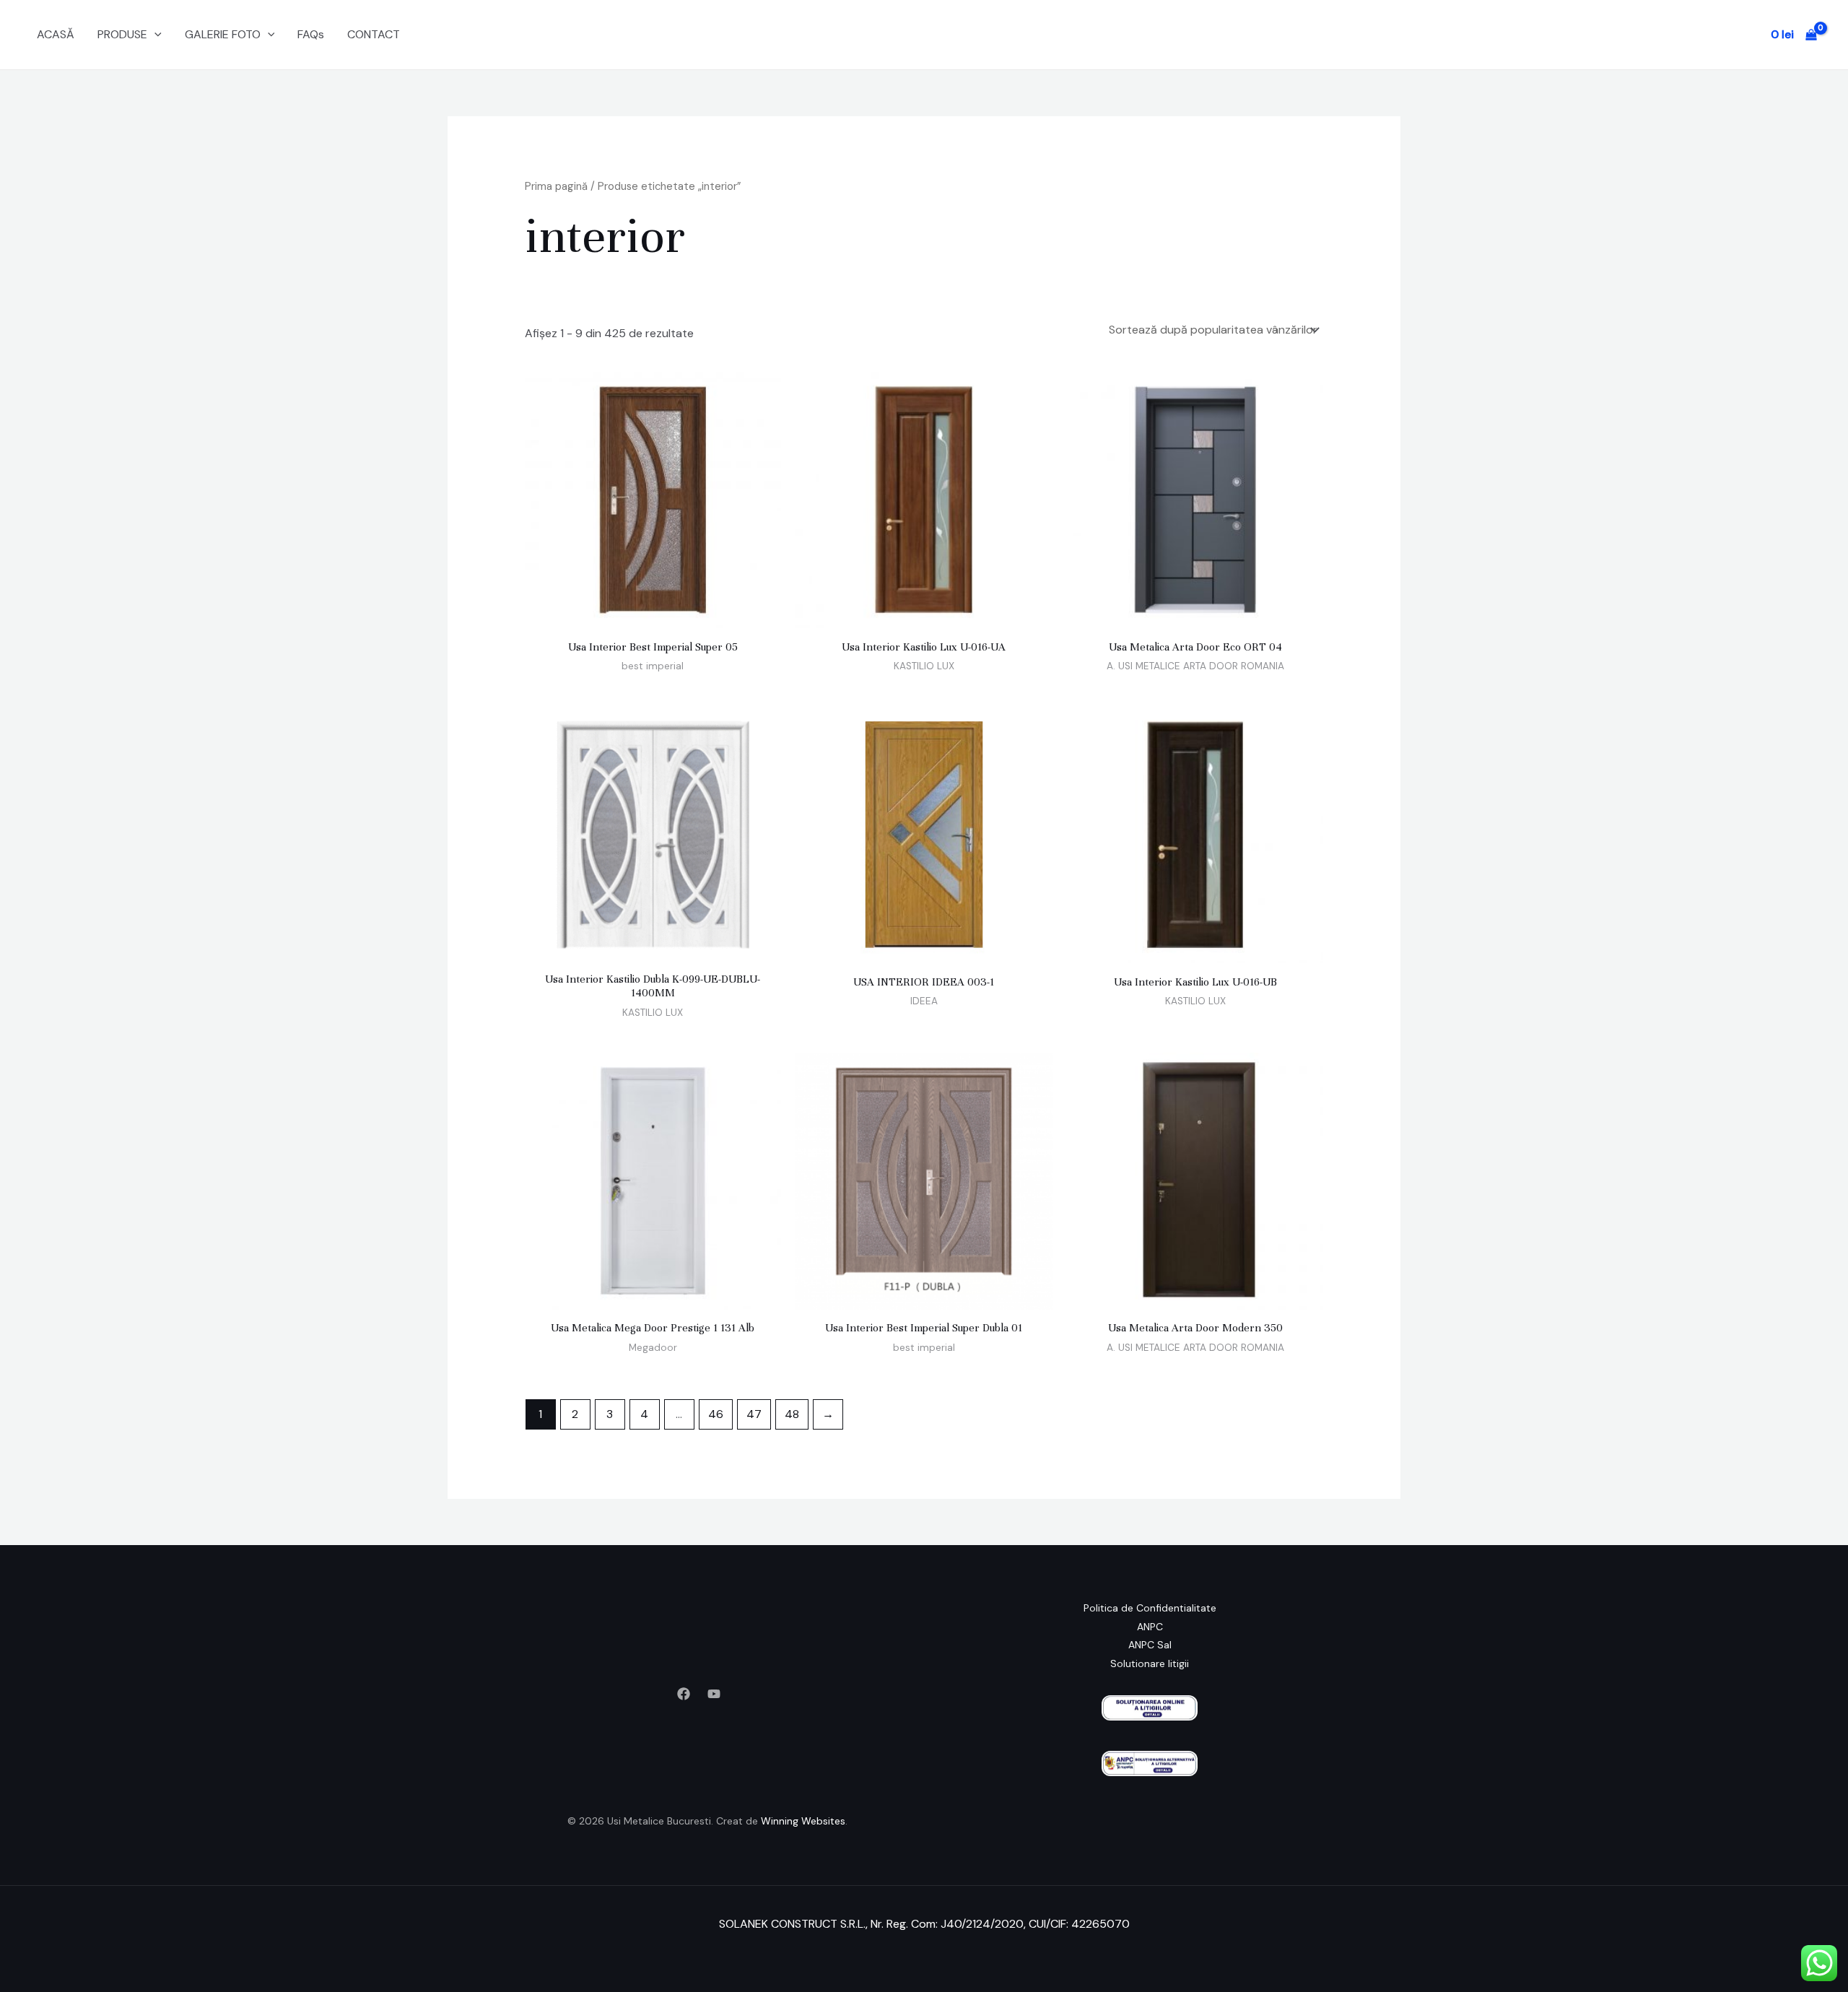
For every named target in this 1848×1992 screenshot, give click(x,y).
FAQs (311, 34)
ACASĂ (56, 34)
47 (754, 1414)
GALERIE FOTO (223, 34)
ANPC (1150, 1627)
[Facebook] (684, 1694)
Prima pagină (556, 186)
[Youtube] (714, 1694)
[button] (154, 35)
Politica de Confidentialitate (1150, 1608)
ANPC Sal (1150, 1645)
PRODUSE (122, 34)
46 (716, 1414)
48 (792, 1414)
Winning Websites (803, 1821)
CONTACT (374, 34)
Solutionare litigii (1150, 1663)
